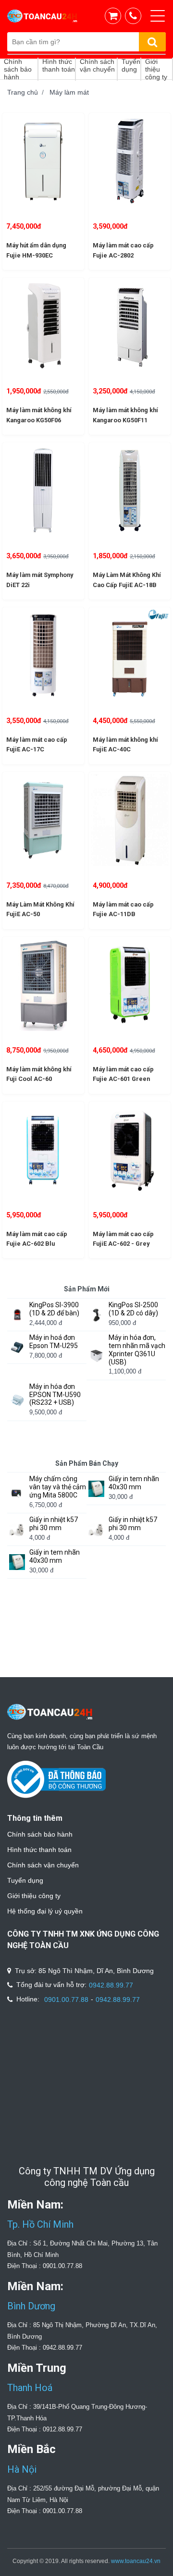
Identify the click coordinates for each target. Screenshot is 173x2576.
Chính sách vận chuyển (43, 1865)
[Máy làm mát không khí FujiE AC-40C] (130, 655)
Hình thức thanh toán (39, 1850)
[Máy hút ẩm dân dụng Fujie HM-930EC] (43, 161)
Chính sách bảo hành (40, 1834)
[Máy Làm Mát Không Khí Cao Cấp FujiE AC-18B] (130, 491)
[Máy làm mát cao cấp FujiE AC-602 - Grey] (130, 1150)
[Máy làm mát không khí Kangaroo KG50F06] (43, 326)
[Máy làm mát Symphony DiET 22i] (43, 491)
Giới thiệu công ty (34, 1896)
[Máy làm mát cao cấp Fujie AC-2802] (130, 161)
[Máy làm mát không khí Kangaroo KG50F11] (130, 326)
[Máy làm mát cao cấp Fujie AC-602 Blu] (43, 1150)
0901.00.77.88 (66, 1999)
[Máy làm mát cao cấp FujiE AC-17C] (43, 655)
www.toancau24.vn (136, 2561)
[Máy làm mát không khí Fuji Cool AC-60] (43, 985)
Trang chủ (23, 92)
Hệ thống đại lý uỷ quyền (45, 1911)
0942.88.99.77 (111, 1985)
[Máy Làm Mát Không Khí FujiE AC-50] (43, 820)
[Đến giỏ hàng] (115, 16)
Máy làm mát (69, 92)
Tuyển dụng (25, 1880)
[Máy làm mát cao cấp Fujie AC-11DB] (130, 820)
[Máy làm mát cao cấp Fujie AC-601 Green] (130, 985)
